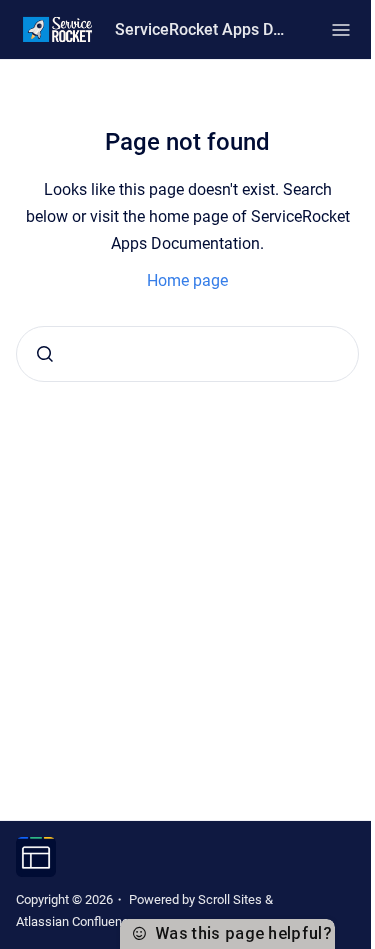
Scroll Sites (230, 899)
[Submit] (45, 354)
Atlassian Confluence (76, 921)
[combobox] (187, 354)
